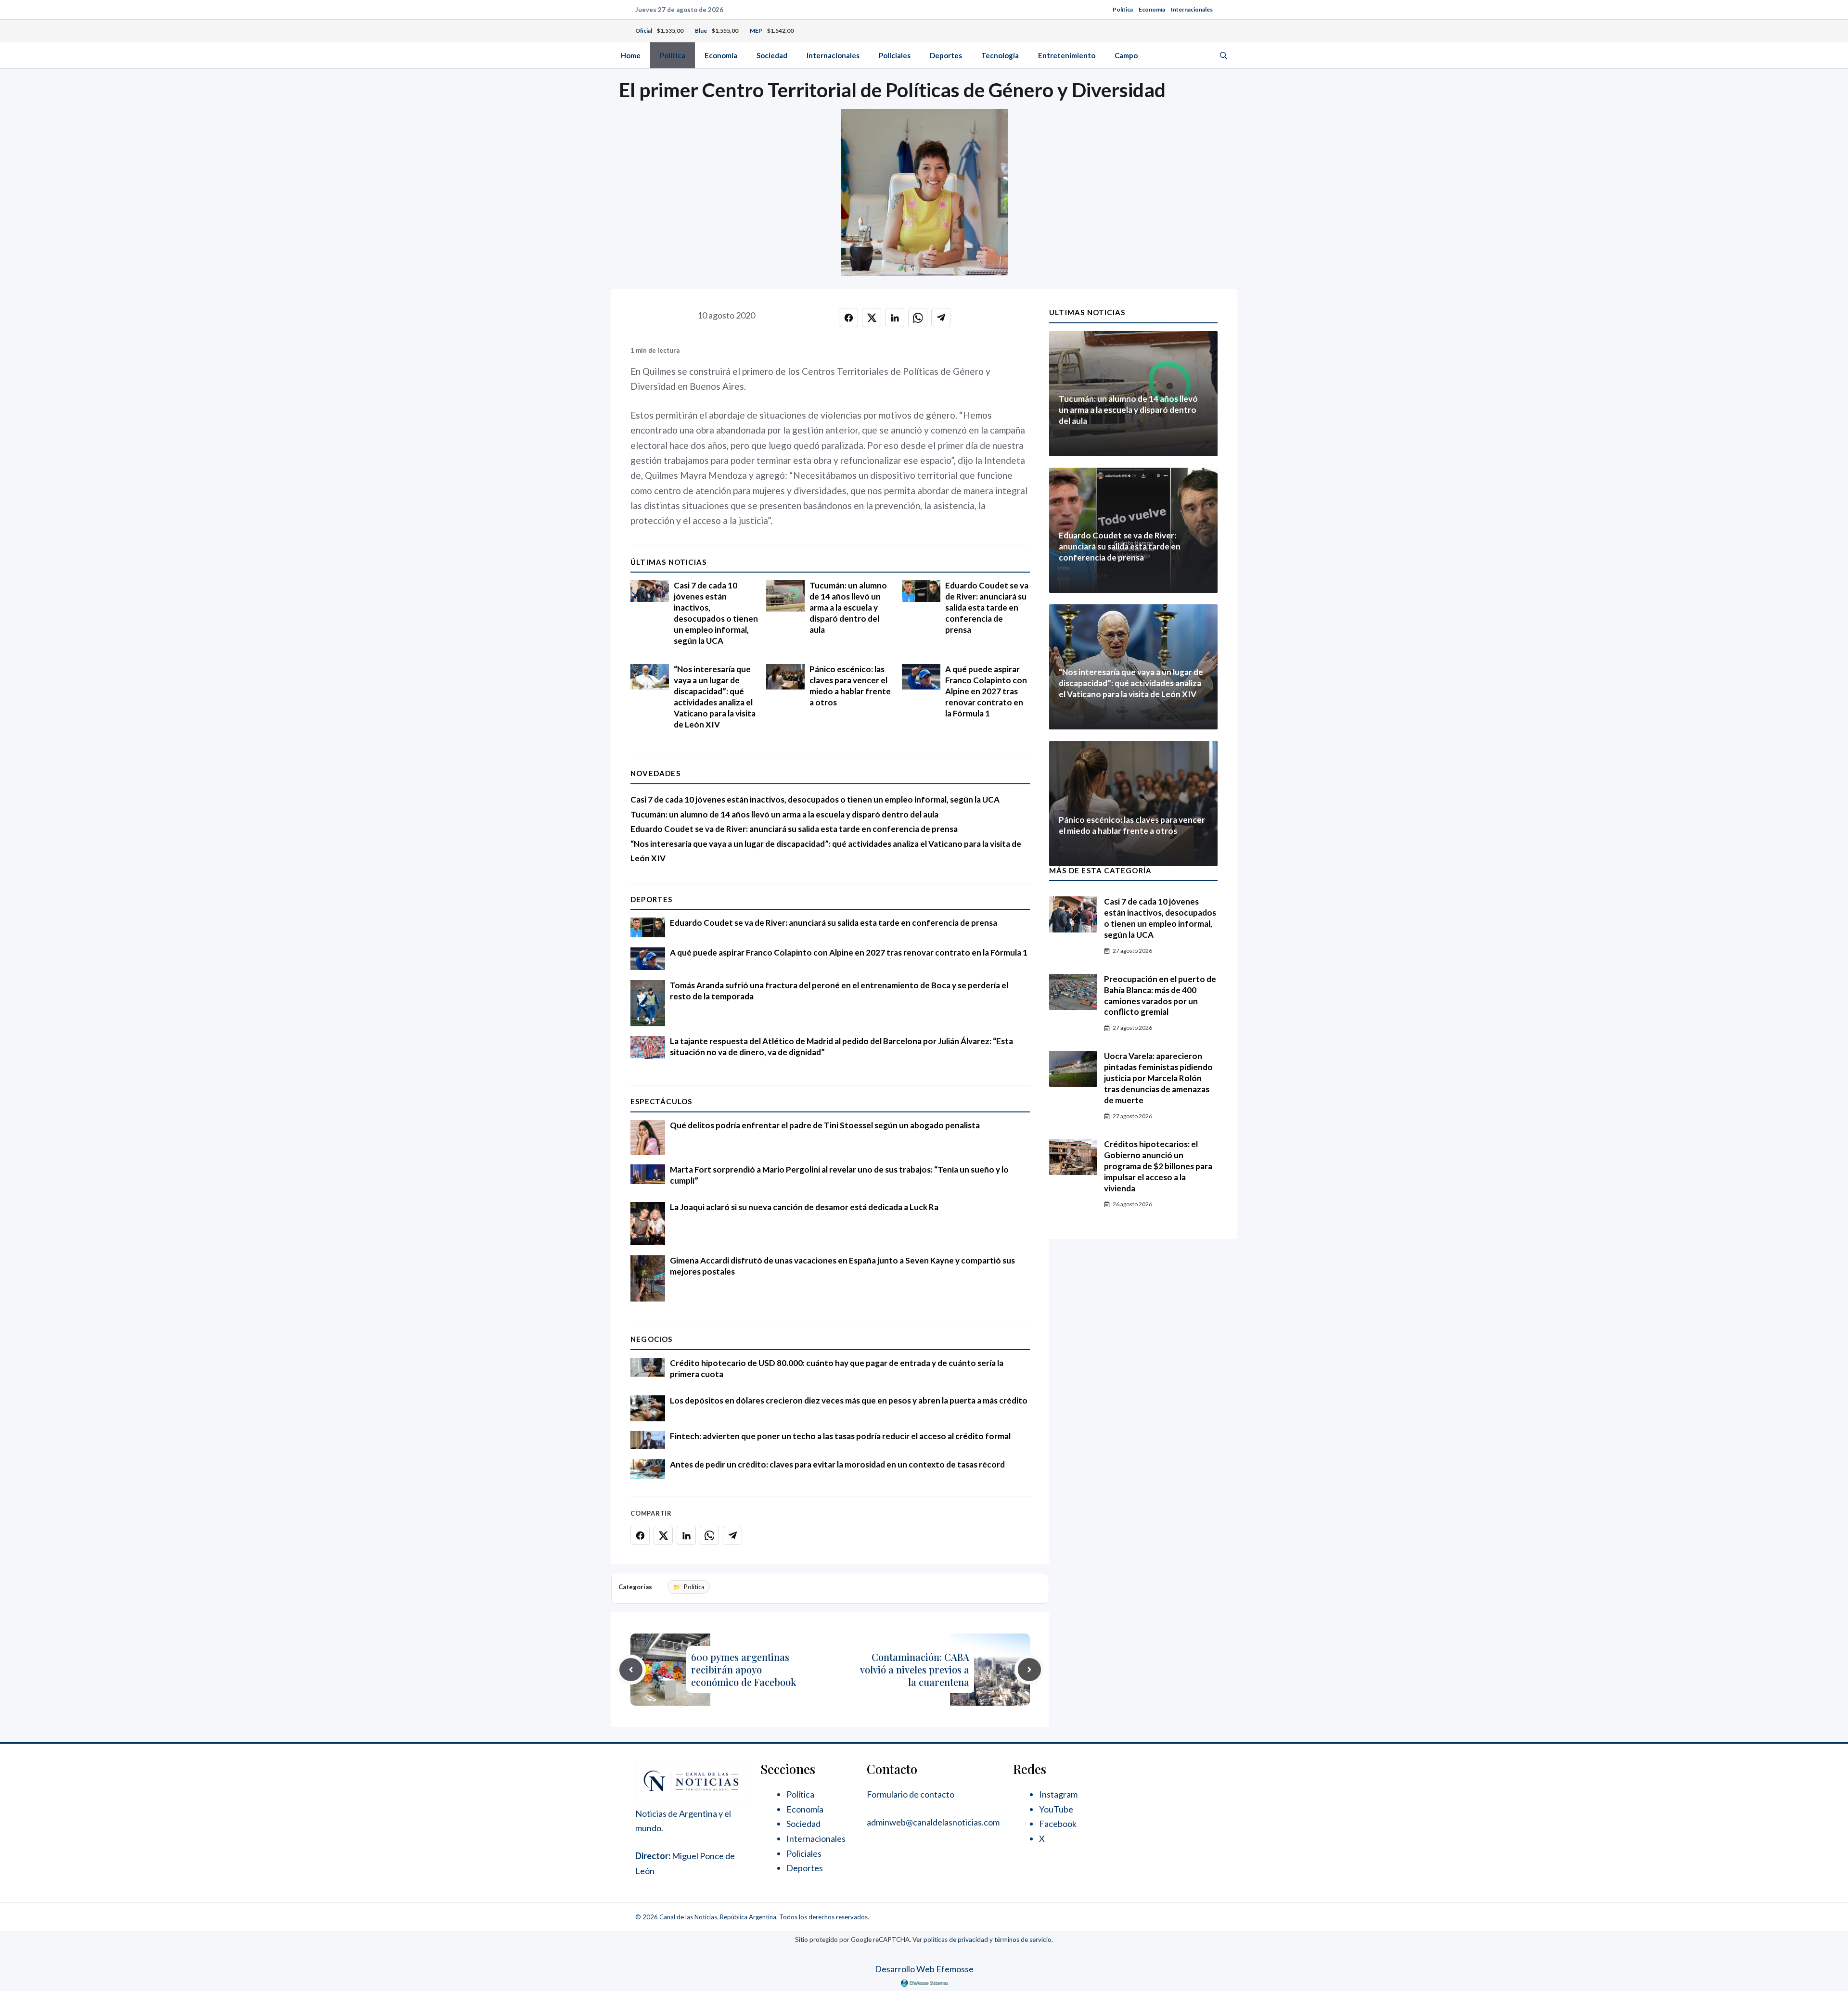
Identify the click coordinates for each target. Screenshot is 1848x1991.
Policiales (895, 55)
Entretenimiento (1067, 55)
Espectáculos (661, 1101)
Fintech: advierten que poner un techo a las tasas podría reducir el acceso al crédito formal (840, 1436)
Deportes (946, 55)
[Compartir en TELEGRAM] (941, 318)
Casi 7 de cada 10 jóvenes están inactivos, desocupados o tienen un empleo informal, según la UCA (716, 613)
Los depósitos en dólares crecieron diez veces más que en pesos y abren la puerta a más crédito (849, 1400)
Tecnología (1000, 55)
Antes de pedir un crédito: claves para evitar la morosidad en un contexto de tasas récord (837, 1464)
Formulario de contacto (911, 1794)
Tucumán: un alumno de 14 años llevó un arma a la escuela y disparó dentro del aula (848, 607)
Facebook (1058, 1824)
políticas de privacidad (956, 1940)
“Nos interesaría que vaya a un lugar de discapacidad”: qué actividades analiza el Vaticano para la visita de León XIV (715, 697)
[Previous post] (631, 1670)
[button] (1224, 55)
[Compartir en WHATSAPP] (918, 318)
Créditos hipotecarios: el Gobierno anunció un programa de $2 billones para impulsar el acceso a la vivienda (1158, 1166)
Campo (1126, 55)
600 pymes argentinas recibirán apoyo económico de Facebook (744, 1669)
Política (1123, 9)
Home (631, 55)
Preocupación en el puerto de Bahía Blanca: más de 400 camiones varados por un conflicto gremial (1160, 995)
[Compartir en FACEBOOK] (848, 318)
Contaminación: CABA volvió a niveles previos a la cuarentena (915, 1669)
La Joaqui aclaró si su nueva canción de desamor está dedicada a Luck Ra (804, 1207)
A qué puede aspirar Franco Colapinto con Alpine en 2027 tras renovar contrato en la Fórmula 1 (986, 691)
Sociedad (772, 55)
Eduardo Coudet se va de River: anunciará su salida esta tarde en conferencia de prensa (987, 607)
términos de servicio (1023, 1940)
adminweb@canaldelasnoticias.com (933, 1822)
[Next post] (1029, 1670)
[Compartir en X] (872, 318)
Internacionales (1192, 9)
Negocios (652, 1339)
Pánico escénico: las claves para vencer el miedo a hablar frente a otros (850, 686)
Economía (1152, 9)
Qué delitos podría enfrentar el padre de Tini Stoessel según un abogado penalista (825, 1125)
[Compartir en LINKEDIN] (895, 318)
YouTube (1056, 1809)
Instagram (1058, 1794)
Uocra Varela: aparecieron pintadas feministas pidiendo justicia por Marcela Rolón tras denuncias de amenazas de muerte (1158, 1078)
